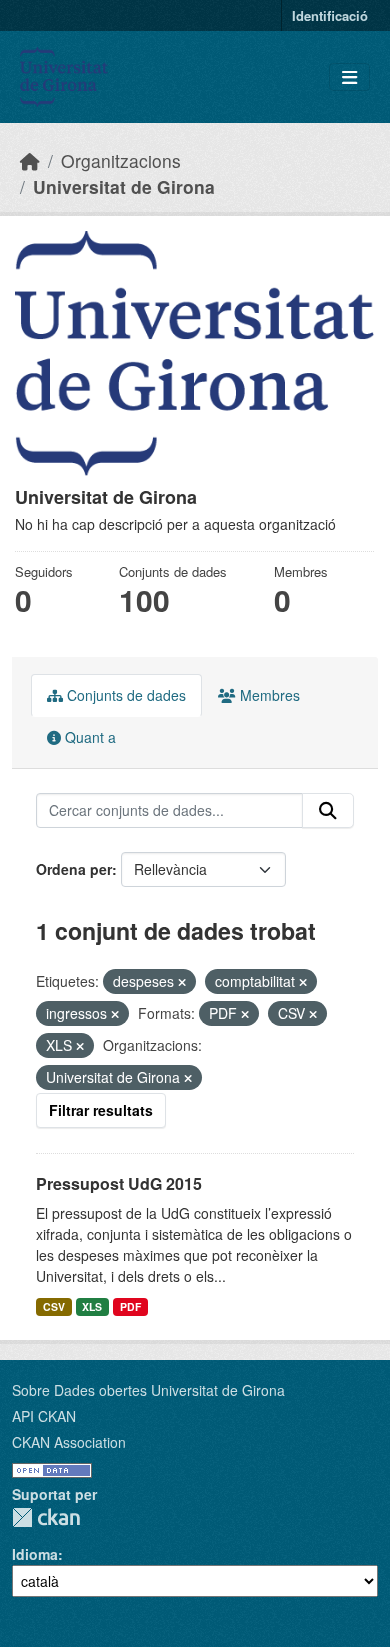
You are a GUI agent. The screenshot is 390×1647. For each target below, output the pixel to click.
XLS (92, 1306)
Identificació (330, 15)
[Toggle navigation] (349, 77)
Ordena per (74, 869)
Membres (268, 695)
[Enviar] (328, 811)
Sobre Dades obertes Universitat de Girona (148, 1390)
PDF (130, 1306)
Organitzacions (121, 160)
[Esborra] (182, 982)
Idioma (35, 1554)
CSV (54, 1306)
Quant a (88, 737)
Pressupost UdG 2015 (119, 1183)
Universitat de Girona (124, 186)
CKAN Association (69, 1442)
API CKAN (44, 1416)
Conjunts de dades (124, 695)
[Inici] (30, 160)
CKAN (46, 1517)
